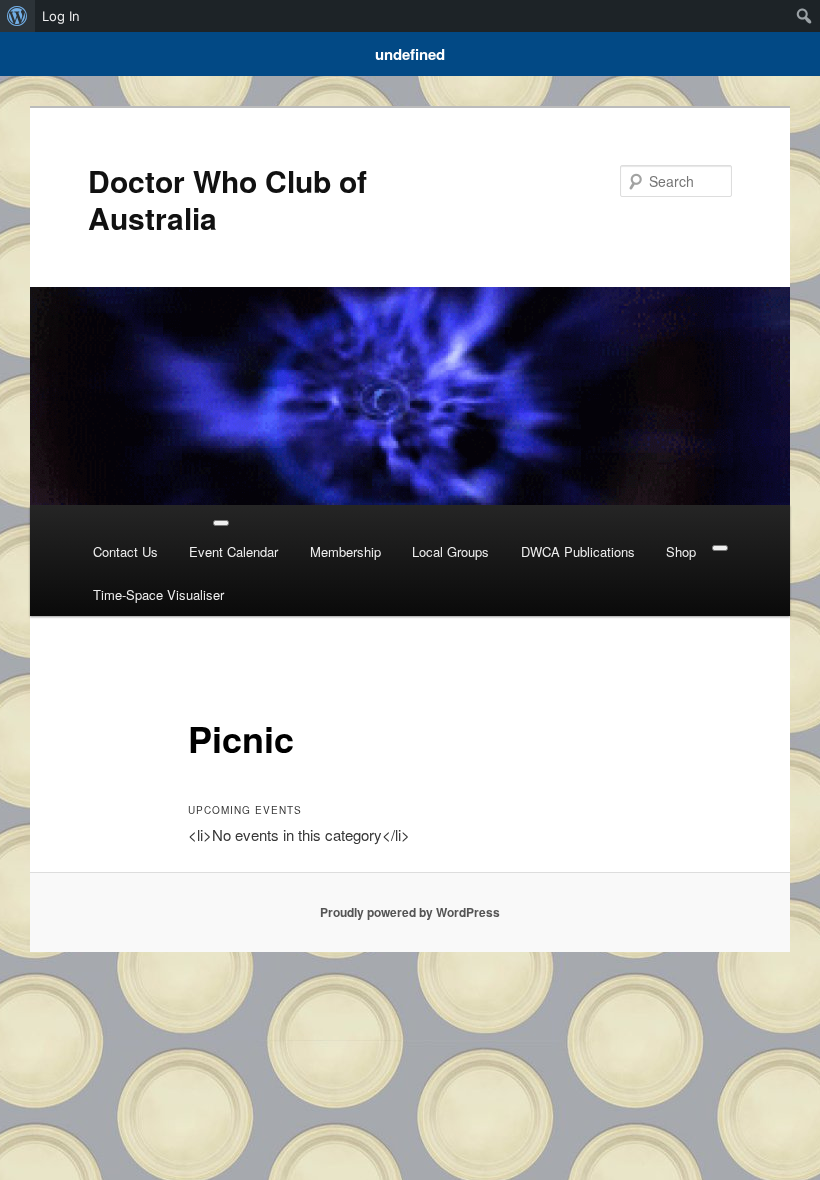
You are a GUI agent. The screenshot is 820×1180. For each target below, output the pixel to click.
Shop (681, 551)
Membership (345, 551)
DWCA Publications (578, 551)
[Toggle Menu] (221, 523)
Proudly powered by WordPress (410, 912)
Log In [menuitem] (61, 16)
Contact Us (125, 551)
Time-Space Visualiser (158, 594)
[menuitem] (17, 16)
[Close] (720, 548)
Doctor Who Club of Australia (227, 198)
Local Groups (450, 551)
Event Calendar (233, 551)
